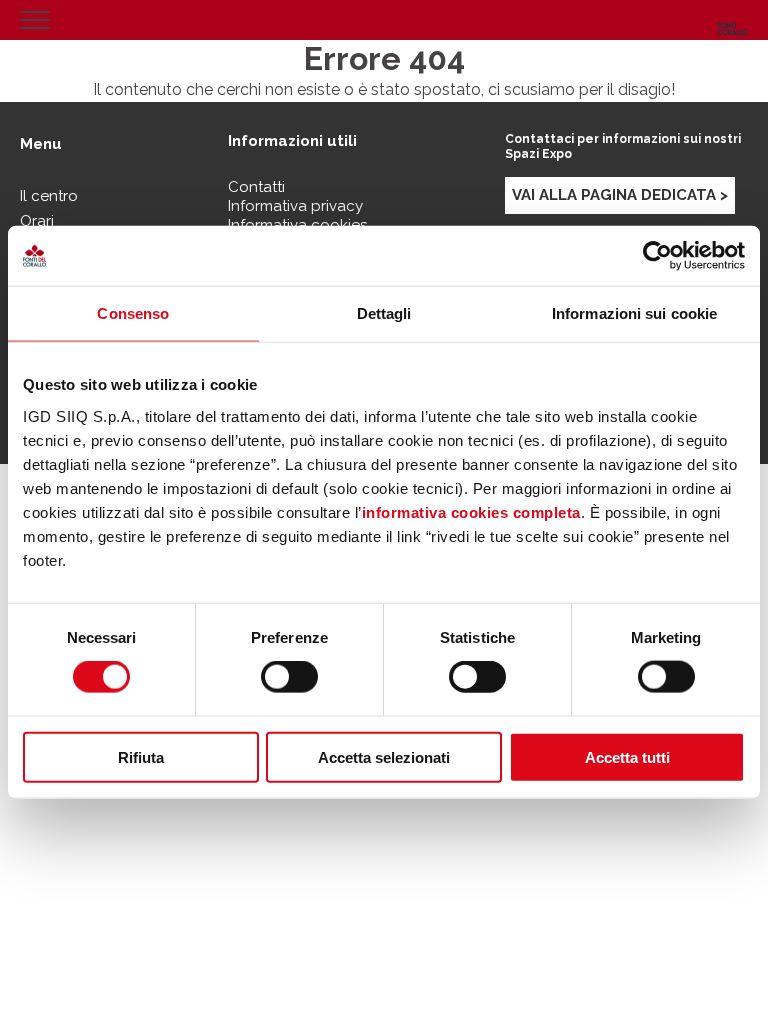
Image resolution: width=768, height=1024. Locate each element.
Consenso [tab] (133, 313)
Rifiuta (141, 756)
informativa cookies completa (471, 511)
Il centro (49, 196)
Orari (37, 221)
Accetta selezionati (384, 756)
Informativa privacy (295, 206)
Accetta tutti (627, 756)
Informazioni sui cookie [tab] (634, 313)
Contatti (256, 187)
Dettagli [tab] (384, 313)
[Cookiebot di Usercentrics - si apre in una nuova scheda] (657, 256)
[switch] (289, 677)
